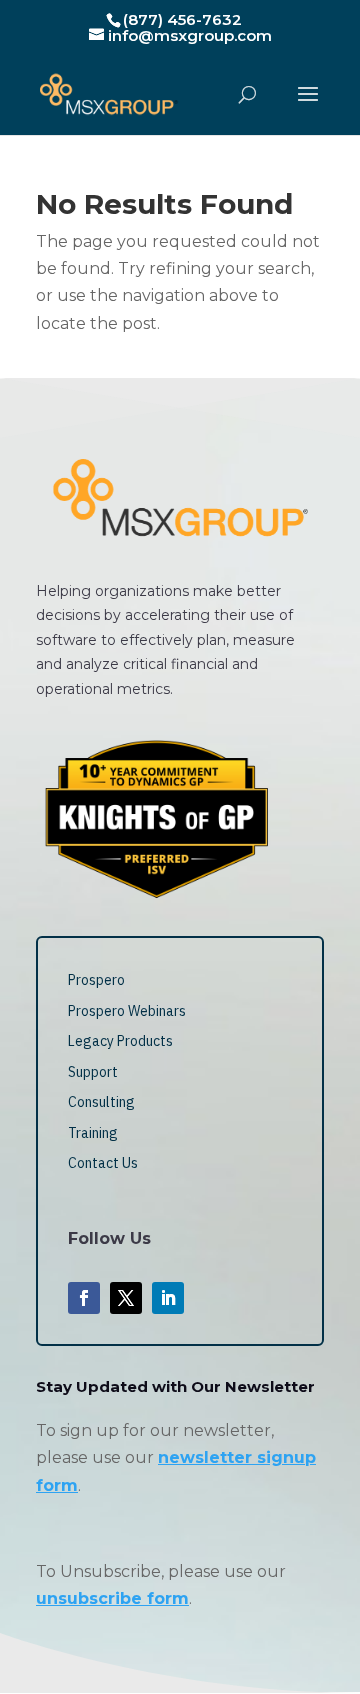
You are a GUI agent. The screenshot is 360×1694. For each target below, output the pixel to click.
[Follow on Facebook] (84, 1298)
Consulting (101, 1102)
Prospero (96, 980)
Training (93, 1133)
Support (93, 1072)
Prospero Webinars (127, 1011)
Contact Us (103, 1163)
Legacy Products (120, 1041)
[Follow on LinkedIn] (168, 1298)
